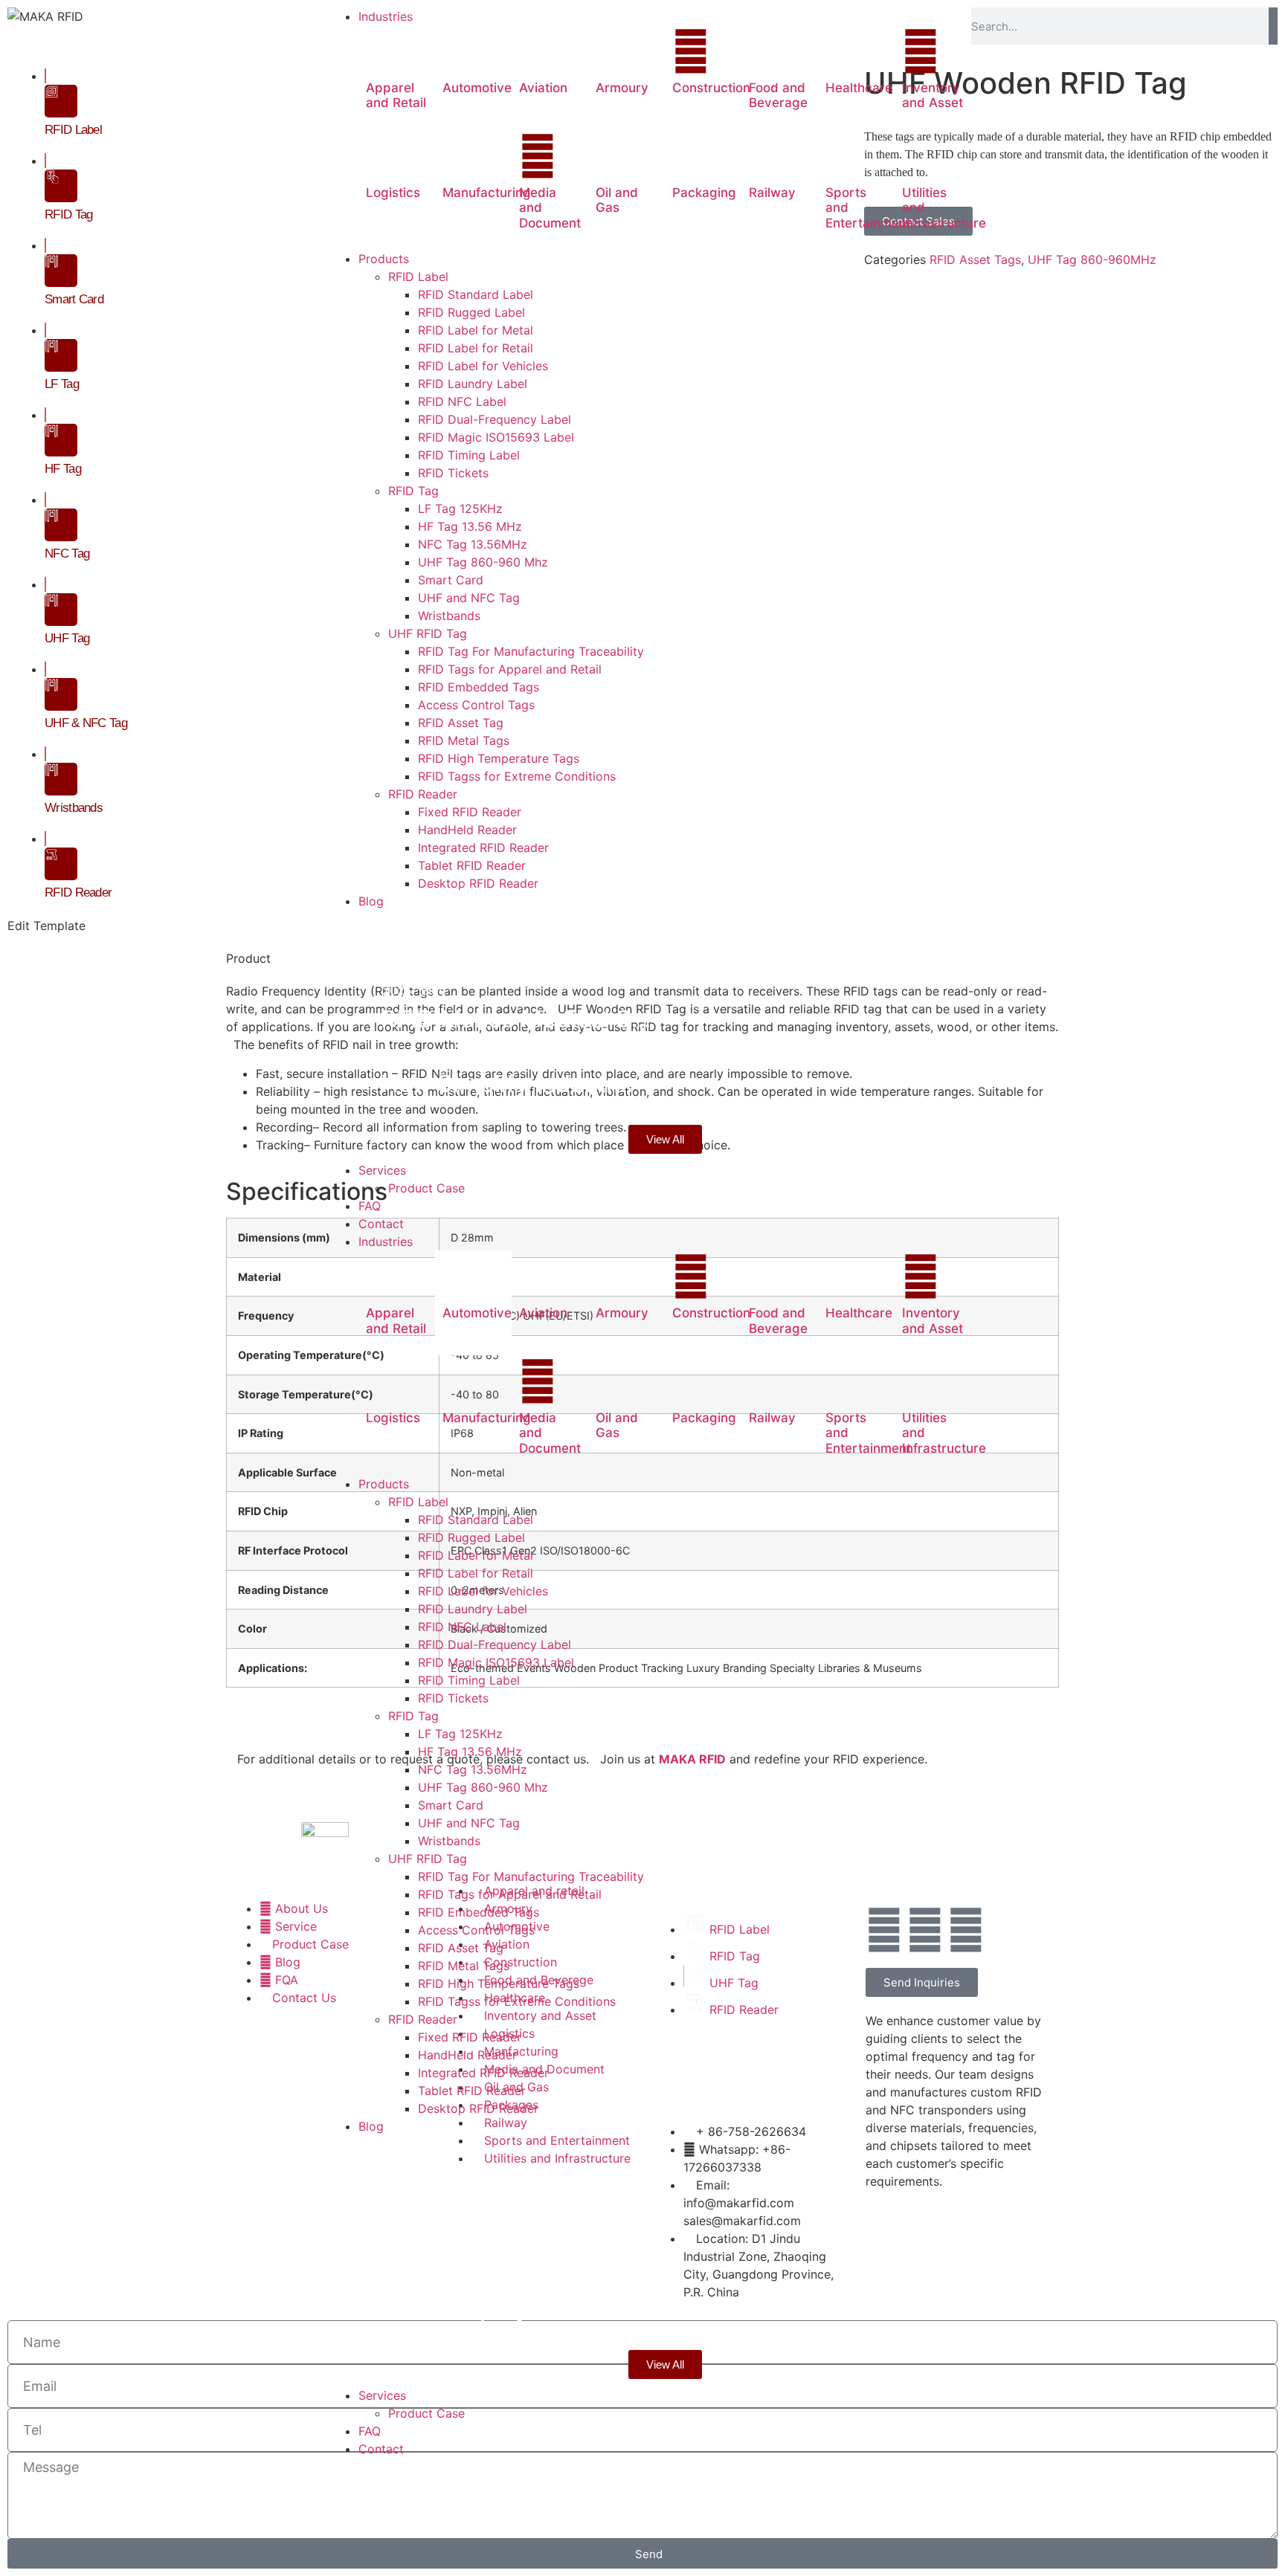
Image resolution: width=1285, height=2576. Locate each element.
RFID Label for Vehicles (483, 1591)
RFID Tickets (453, 1698)
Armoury (622, 88)
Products (384, 1484)
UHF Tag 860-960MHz (1092, 259)
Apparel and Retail (396, 95)
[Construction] (691, 51)
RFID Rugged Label (471, 1537)
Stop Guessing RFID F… (512, 955)
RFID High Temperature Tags (499, 1983)
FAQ (370, 2431)
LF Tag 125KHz (460, 1734)
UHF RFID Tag (428, 1859)
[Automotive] (461, 51)
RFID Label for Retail (476, 1573)
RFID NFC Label (462, 1627)
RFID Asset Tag (461, 1948)
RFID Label (418, 1502)
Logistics (393, 193)
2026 (400, 926)
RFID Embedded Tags (479, 1912)
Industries (386, 1242)
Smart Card (451, 1805)
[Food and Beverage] (767, 51)
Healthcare (859, 88)
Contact (381, 2449)
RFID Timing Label (469, 1680)
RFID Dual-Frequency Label (495, 1644)
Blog (433, 926)
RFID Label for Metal (476, 1555)
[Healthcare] (844, 51)
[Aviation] (538, 51)
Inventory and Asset (933, 95)
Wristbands (449, 1841)
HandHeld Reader (467, 2055)
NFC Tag (67, 553)
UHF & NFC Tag (86, 723)
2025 (400, 990)
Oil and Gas (617, 200)
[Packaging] (691, 156)
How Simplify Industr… (507, 1084)
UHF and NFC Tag (469, 1823)
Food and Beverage (778, 95)
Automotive (477, 88)
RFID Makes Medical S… (516, 1019)
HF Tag (63, 469)
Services (382, 2395)
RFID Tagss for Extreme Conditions (517, 2001)
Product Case (426, 2413)
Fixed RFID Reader (470, 2037)
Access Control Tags (476, 1930)
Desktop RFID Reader (478, 2108)
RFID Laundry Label (473, 1609)
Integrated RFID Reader (483, 2073)
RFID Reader (423, 2019)
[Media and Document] (538, 156)
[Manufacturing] (461, 156)
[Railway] (767, 156)
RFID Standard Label (476, 1520)
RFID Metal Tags (464, 1966)
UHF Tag (67, 638)
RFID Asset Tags (975, 259)
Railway (772, 193)
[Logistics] (384, 156)
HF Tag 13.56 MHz (470, 1752)
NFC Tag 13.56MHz (473, 1769)
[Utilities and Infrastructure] (921, 156)
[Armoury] (614, 51)
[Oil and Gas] (614, 156)
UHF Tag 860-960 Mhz (483, 1787)
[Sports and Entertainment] (844, 156)
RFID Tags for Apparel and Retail (510, 1894)
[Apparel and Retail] (384, 51)
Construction (711, 88)
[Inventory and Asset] (921, 51)
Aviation (543, 88)
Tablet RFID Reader (472, 2091)
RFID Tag (413, 1716)
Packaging (704, 193)
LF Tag (62, 384)
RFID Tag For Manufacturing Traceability (531, 1876)
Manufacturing (487, 193)
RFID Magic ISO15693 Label (496, 1662)
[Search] (1273, 26)
